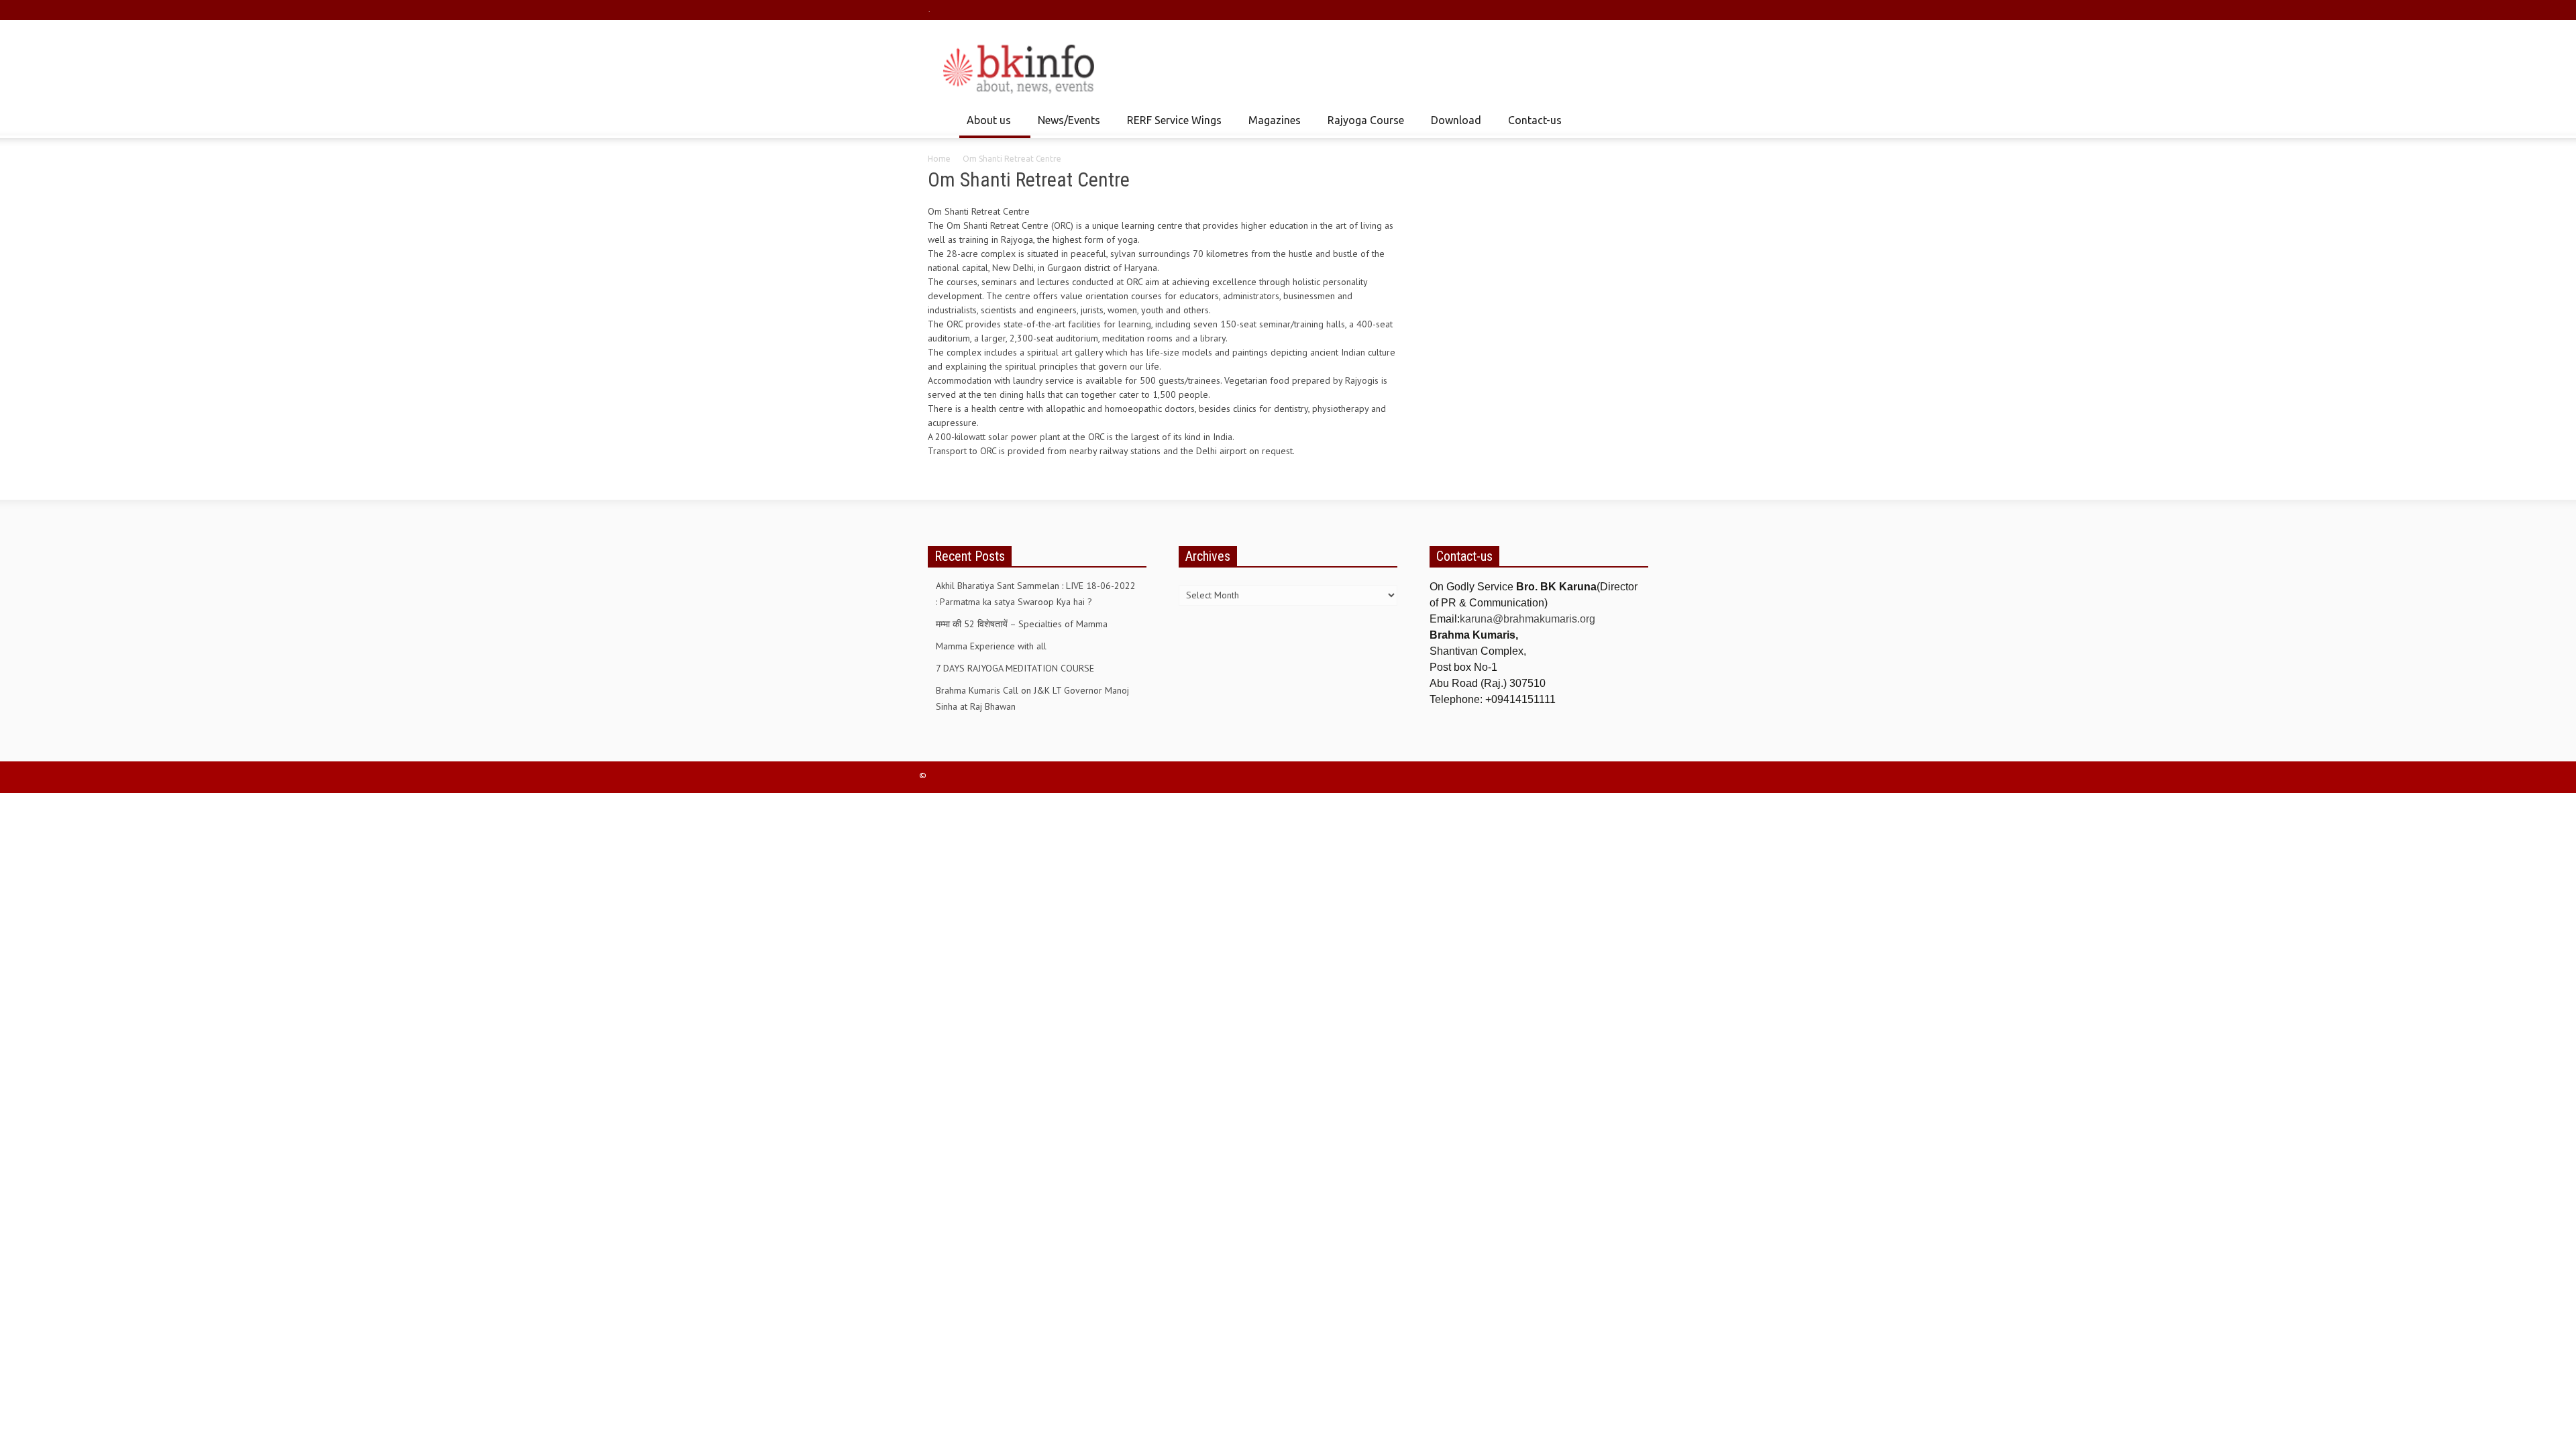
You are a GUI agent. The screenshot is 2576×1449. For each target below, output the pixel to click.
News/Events (1065, 126)
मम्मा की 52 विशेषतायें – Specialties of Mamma (1022, 624)
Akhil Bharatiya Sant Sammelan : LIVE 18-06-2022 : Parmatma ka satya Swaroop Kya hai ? (1036, 594)
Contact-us (1535, 120)
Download (1452, 126)
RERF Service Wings (1171, 126)
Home (939, 159)
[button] (1635, 119)
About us (985, 126)
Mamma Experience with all (991, 646)
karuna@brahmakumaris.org (1527, 619)
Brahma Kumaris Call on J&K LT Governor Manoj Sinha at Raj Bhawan (1032, 698)
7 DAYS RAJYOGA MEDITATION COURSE (1015, 668)
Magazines (1271, 126)
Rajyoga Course (1362, 126)
